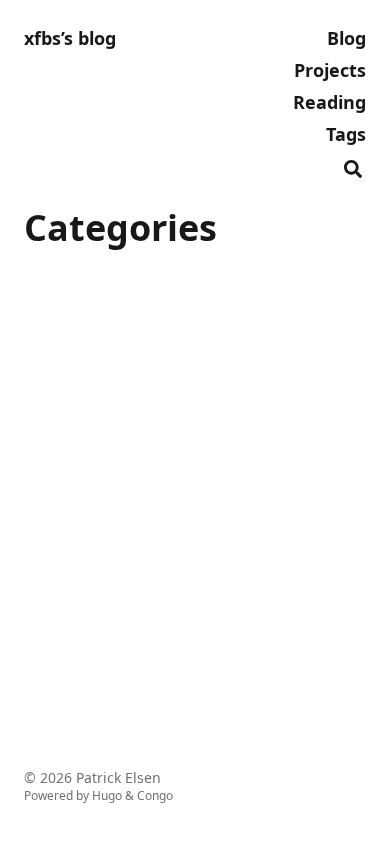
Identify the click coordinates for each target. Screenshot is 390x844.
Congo (155, 795)
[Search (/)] (353, 166)
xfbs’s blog (70, 38)
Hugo (107, 795)
